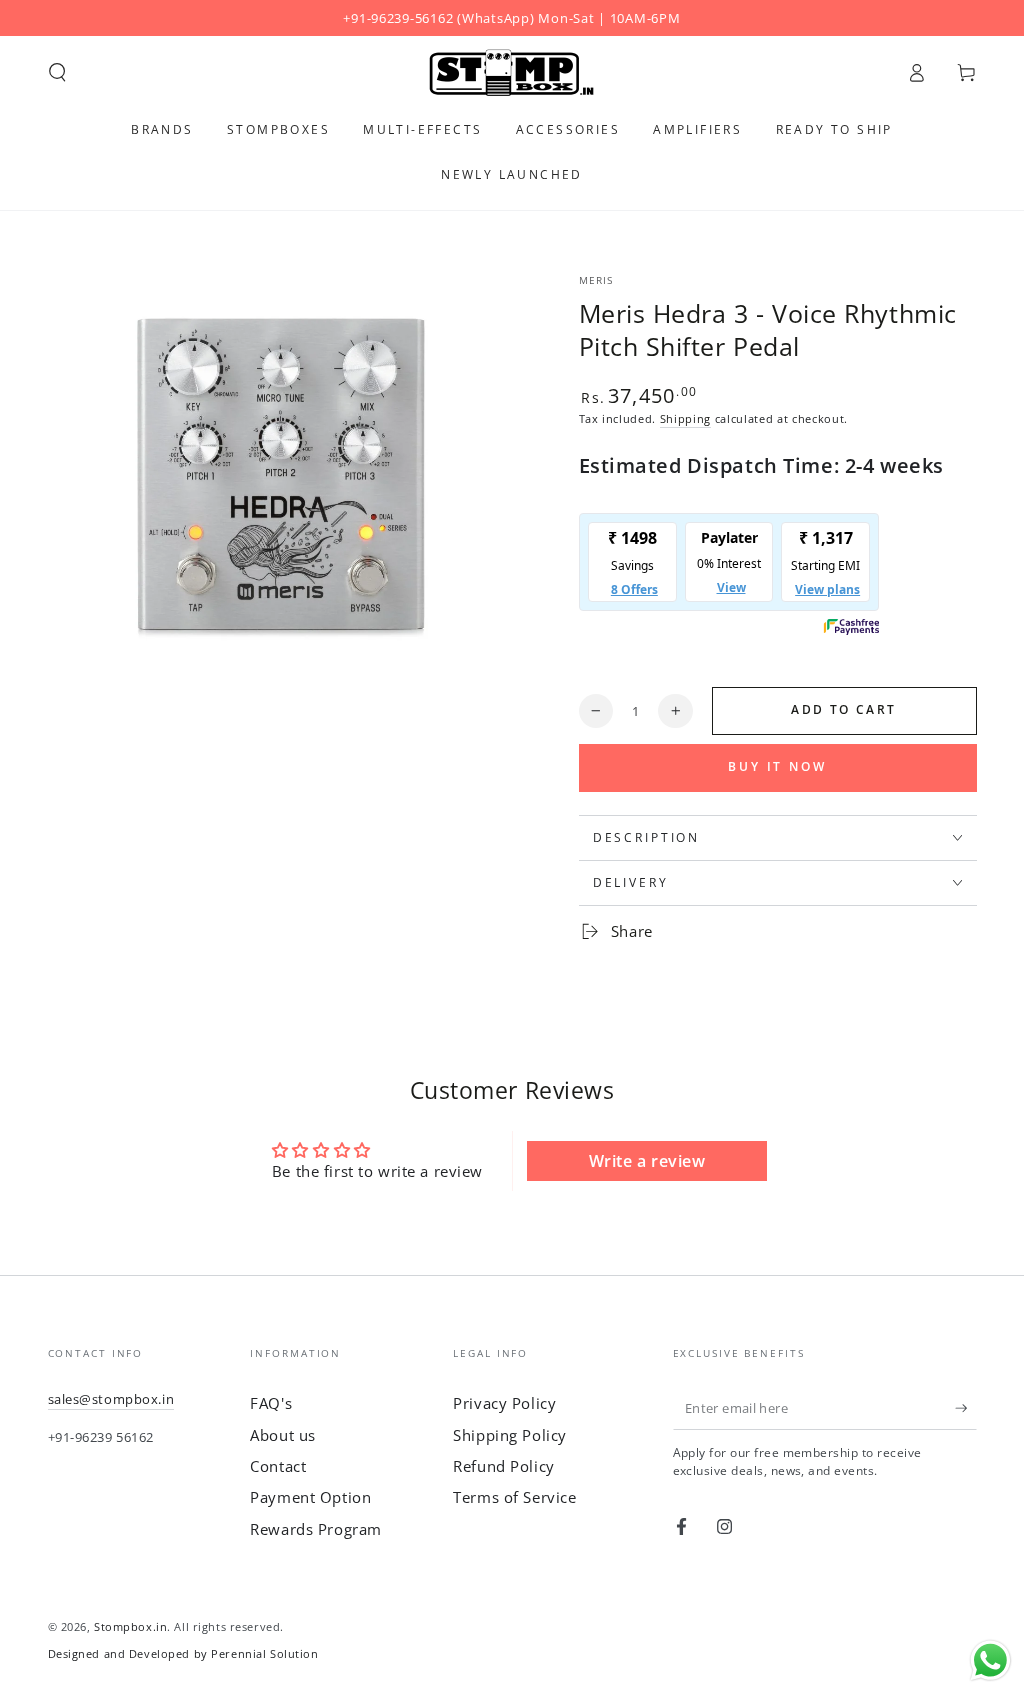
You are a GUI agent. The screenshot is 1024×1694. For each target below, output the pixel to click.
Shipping (685, 418)
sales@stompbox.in (111, 1399)
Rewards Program (316, 1529)
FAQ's (271, 1403)
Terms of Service (514, 1497)
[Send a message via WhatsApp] (990, 1660)
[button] (57, 73)
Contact (278, 1466)
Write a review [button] (647, 1161)
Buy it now (777, 766)
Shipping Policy (510, 1435)
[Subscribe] (966, 1408)
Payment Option (310, 1497)
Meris (596, 280)
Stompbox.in (130, 1626)
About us (283, 1435)
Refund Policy (503, 1466)
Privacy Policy (504, 1403)
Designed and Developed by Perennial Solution (183, 1653)
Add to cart (843, 709)
